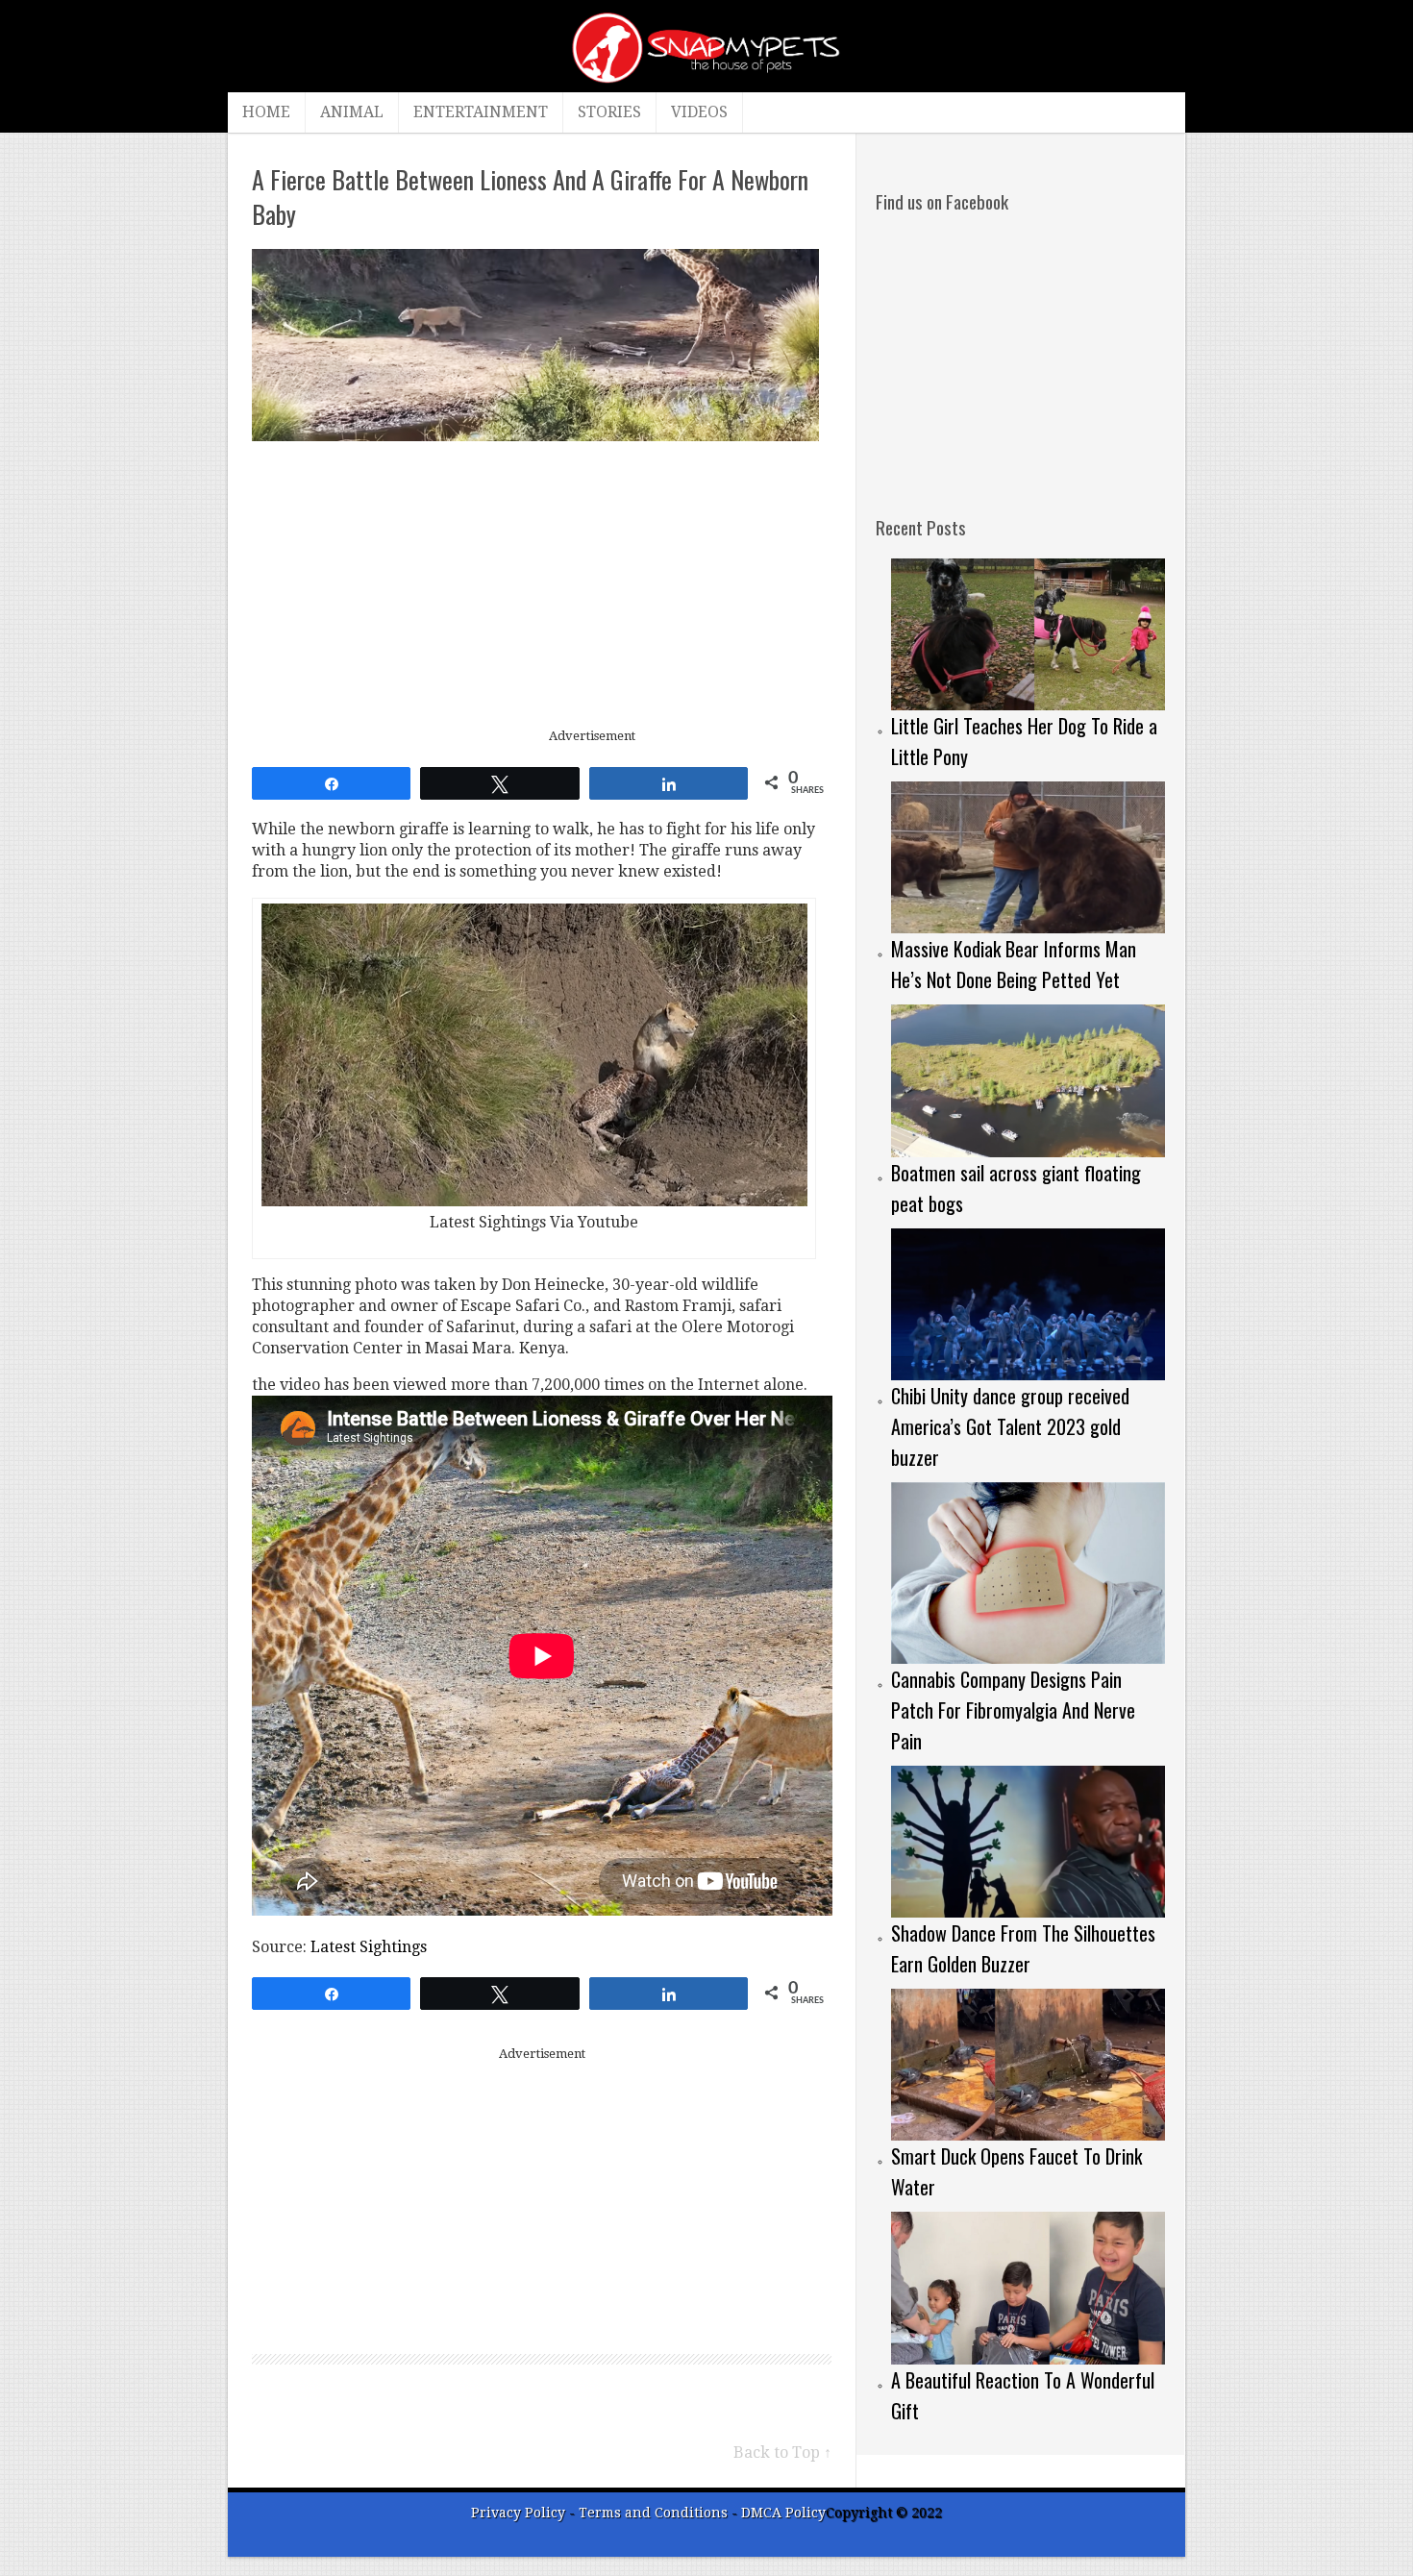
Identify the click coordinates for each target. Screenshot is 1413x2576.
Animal (352, 112)
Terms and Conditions (655, 2513)
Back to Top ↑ (782, 2452)
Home (266, 112)
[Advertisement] (542, 585)
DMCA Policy (783, 2513)
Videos (699, 112)
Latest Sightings (369, 1947)
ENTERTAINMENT (481, 112)
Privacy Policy (518, 2513)
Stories (609, 112)
